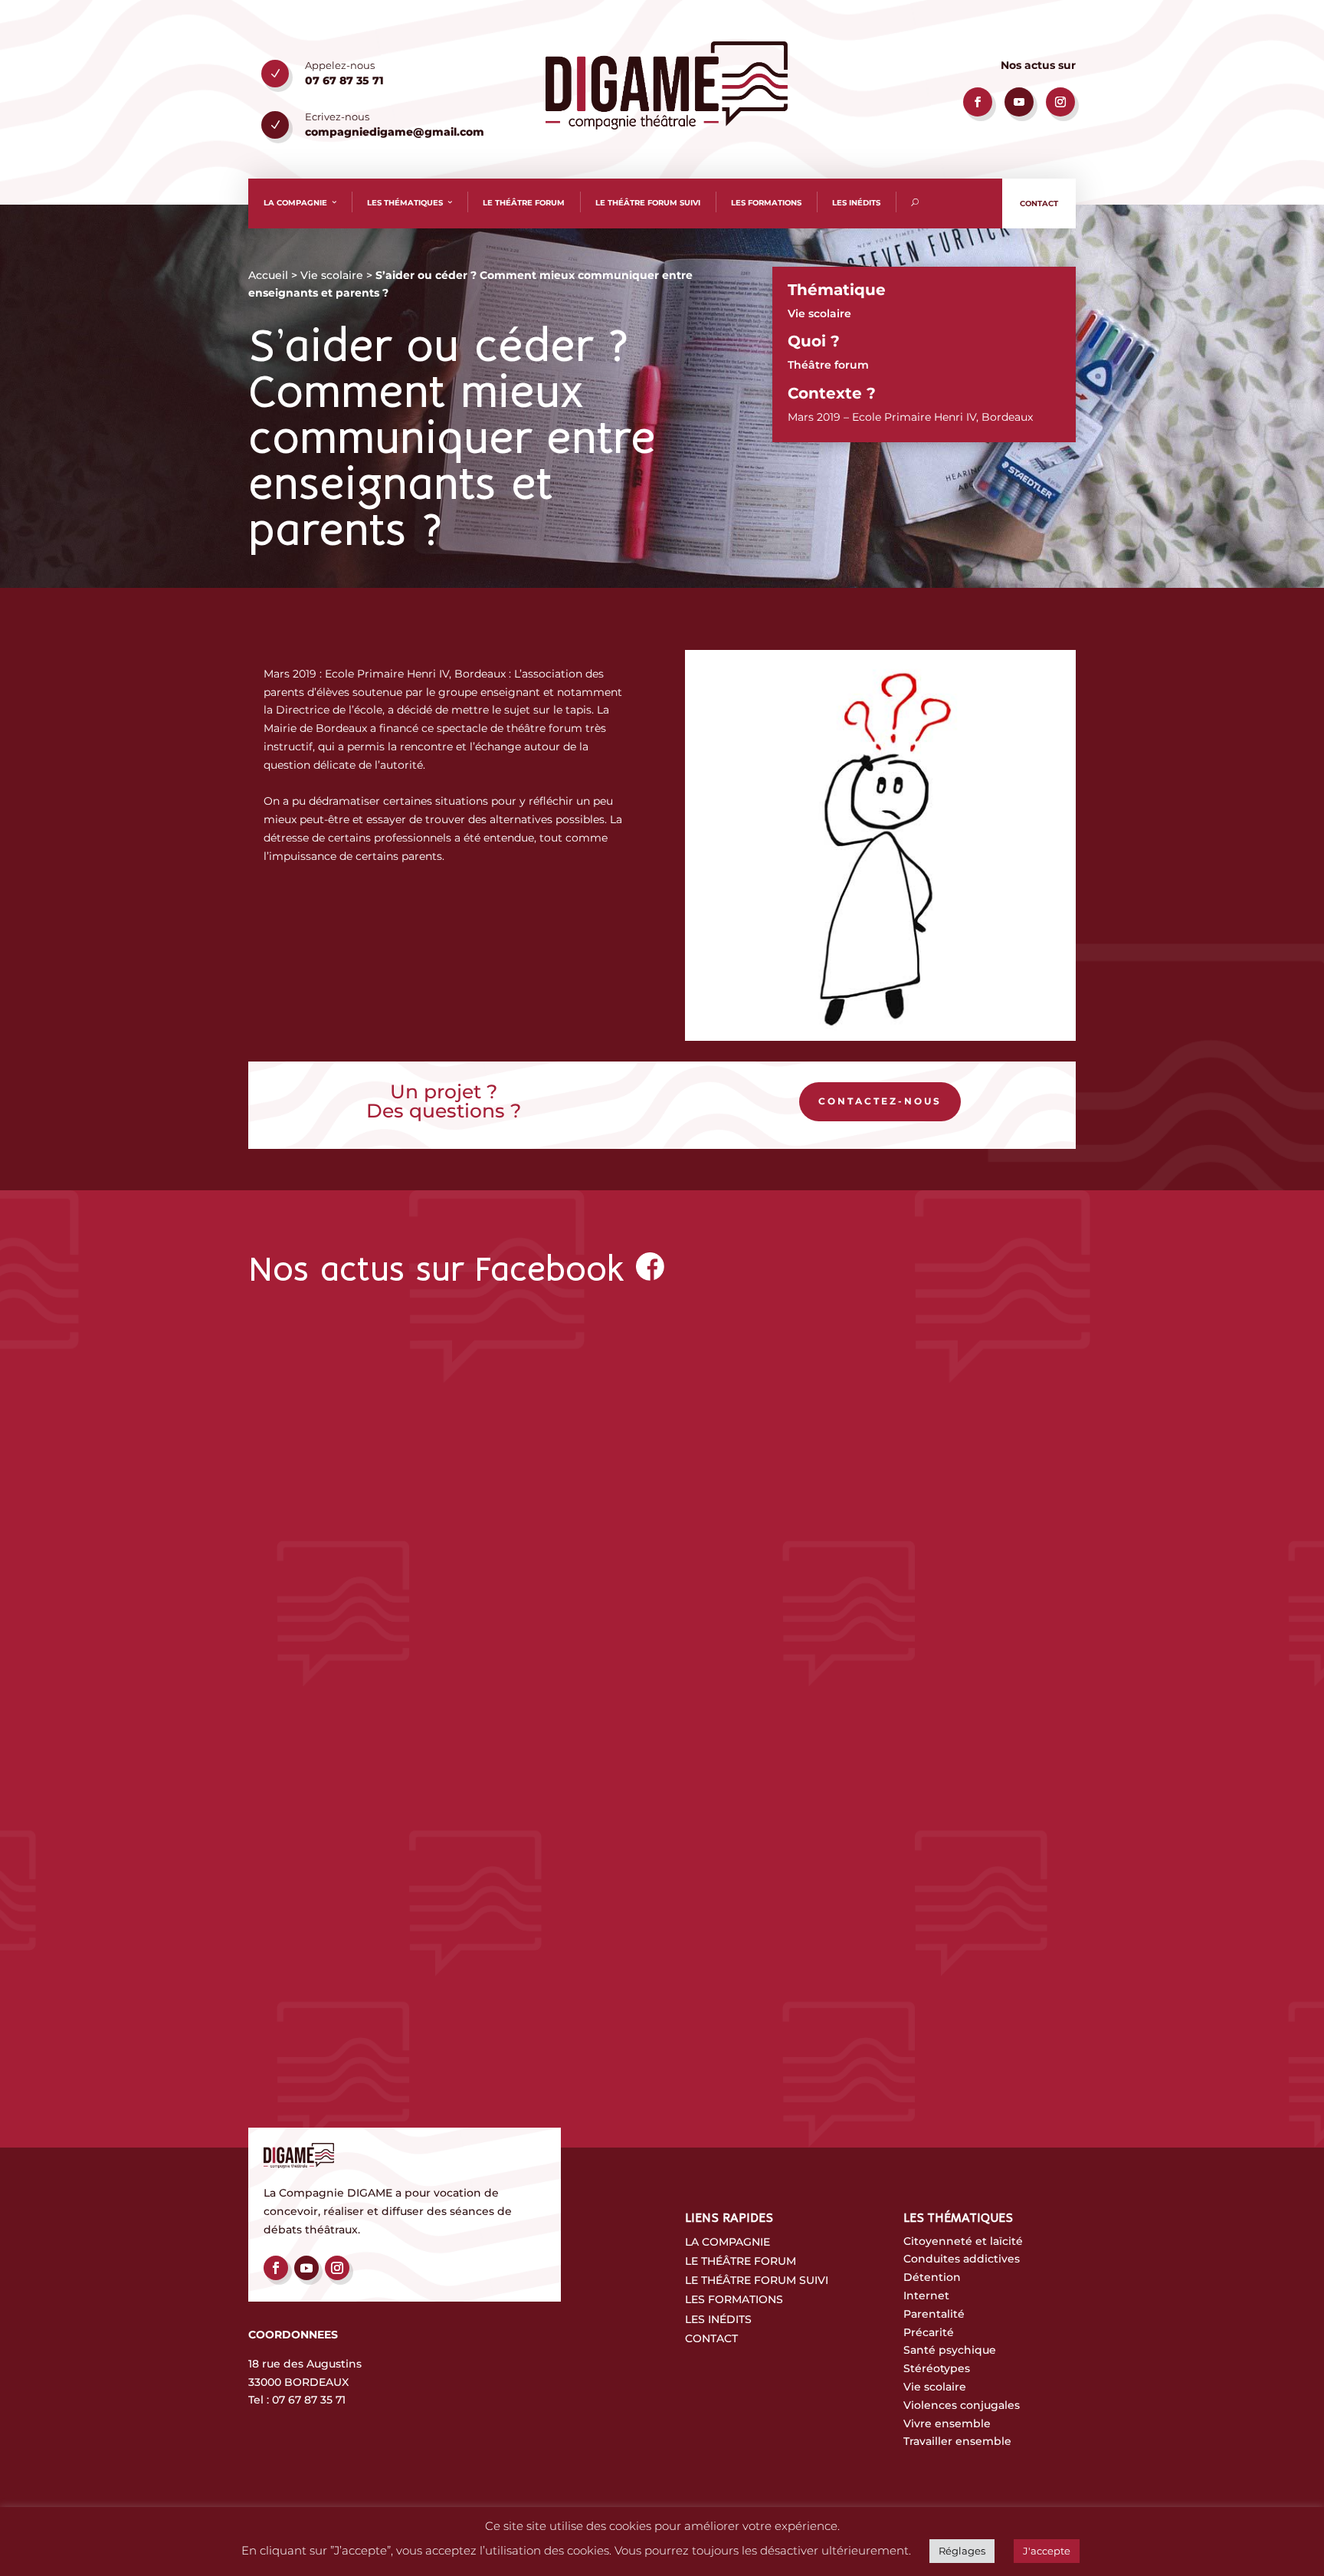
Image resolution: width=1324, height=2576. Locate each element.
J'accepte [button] (1047, 2551)
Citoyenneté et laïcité (963, 2241)
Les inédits (856, 203)
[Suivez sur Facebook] (978, 102)
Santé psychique (950, 2350)
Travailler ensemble (957, 2441)
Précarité (929, 2332)
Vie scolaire (332, 275)
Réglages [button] (962, 2551)
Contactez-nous (880, 1101)
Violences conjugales (962, 2405)
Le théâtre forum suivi (648, 203)
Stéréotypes (937, 2368)
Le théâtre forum (524, 203)
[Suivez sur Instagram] (1060, 102)
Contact (1039, 203)
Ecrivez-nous (337, 116)
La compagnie (295, 203)
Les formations (766, 203)
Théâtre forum (828, 365)
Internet (926, 2295)
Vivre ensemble (947, 2423)
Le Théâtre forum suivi (757, 2280)
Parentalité (934, 2314)
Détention (932, 2277)
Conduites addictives (962, 2259)
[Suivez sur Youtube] (1019, 102)
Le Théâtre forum (741, 2261)
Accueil (268, 275)
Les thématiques (405, 203)
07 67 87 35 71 (309, 2400)
